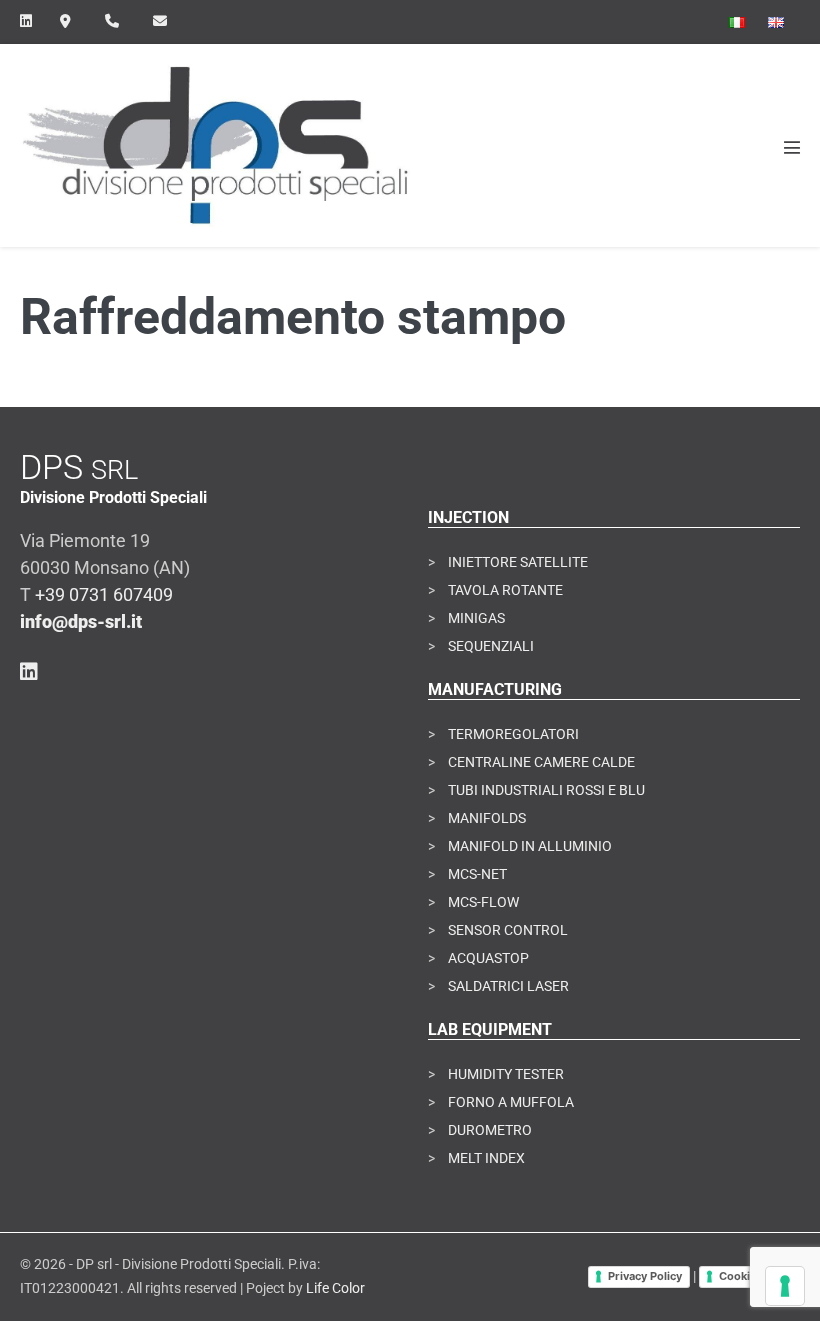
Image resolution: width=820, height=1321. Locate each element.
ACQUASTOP (488, 958)
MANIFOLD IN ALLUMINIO (530, 846)
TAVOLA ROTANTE (505, 590)
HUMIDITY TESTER (506, 1074)
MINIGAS (476, 618)
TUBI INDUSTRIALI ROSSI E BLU (546, 790)
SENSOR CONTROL (508, 930)
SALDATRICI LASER (508, 986)
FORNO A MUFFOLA (511, 1102)
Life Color (335, 1288)
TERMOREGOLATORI (513, 734)
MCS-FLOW (483, 902)
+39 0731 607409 (104, 594)
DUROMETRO (490, 1130)
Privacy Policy (645, 1276)
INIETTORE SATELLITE (518, 562)
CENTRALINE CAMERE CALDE (541, 762)
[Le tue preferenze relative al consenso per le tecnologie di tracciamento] (785, 1286)
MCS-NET (477, 874)
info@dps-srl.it (81, 621)
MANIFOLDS (487, 818)
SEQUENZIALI (491, 646)
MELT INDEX (486, 1158)
